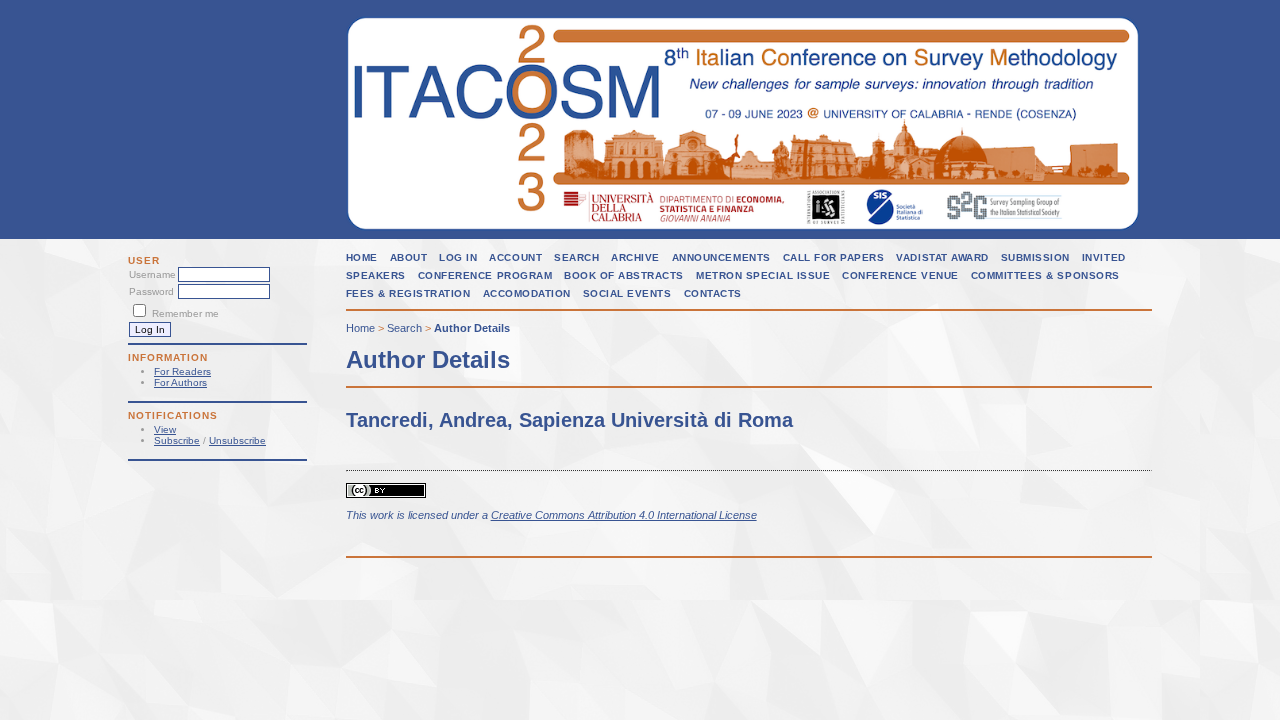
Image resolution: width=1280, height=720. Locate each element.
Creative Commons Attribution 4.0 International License (624, 515)
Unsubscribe (237, 440)
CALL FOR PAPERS (834, 257)
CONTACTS (713, 293)
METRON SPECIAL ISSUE (763, 275)
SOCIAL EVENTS (627, 293)
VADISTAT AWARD (942, 257)
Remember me (185, 313)
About (409, 257)
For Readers (182, 371)
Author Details (472, 328)
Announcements (721, 257)
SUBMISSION (1035, 257)
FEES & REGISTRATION (408, 293)
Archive (635, 257)
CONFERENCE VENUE (900, 275)
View (165, 429)
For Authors (180, 382)
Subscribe (177, 440)
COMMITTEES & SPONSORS (1045, 275)
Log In (458, 257)
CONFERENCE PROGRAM (485, 275)
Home (362, 257)
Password (151, 291)
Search (576, 257)
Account (515, 257)
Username (152, 274)
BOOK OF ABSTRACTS (624, 275)
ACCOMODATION (527, 293)
